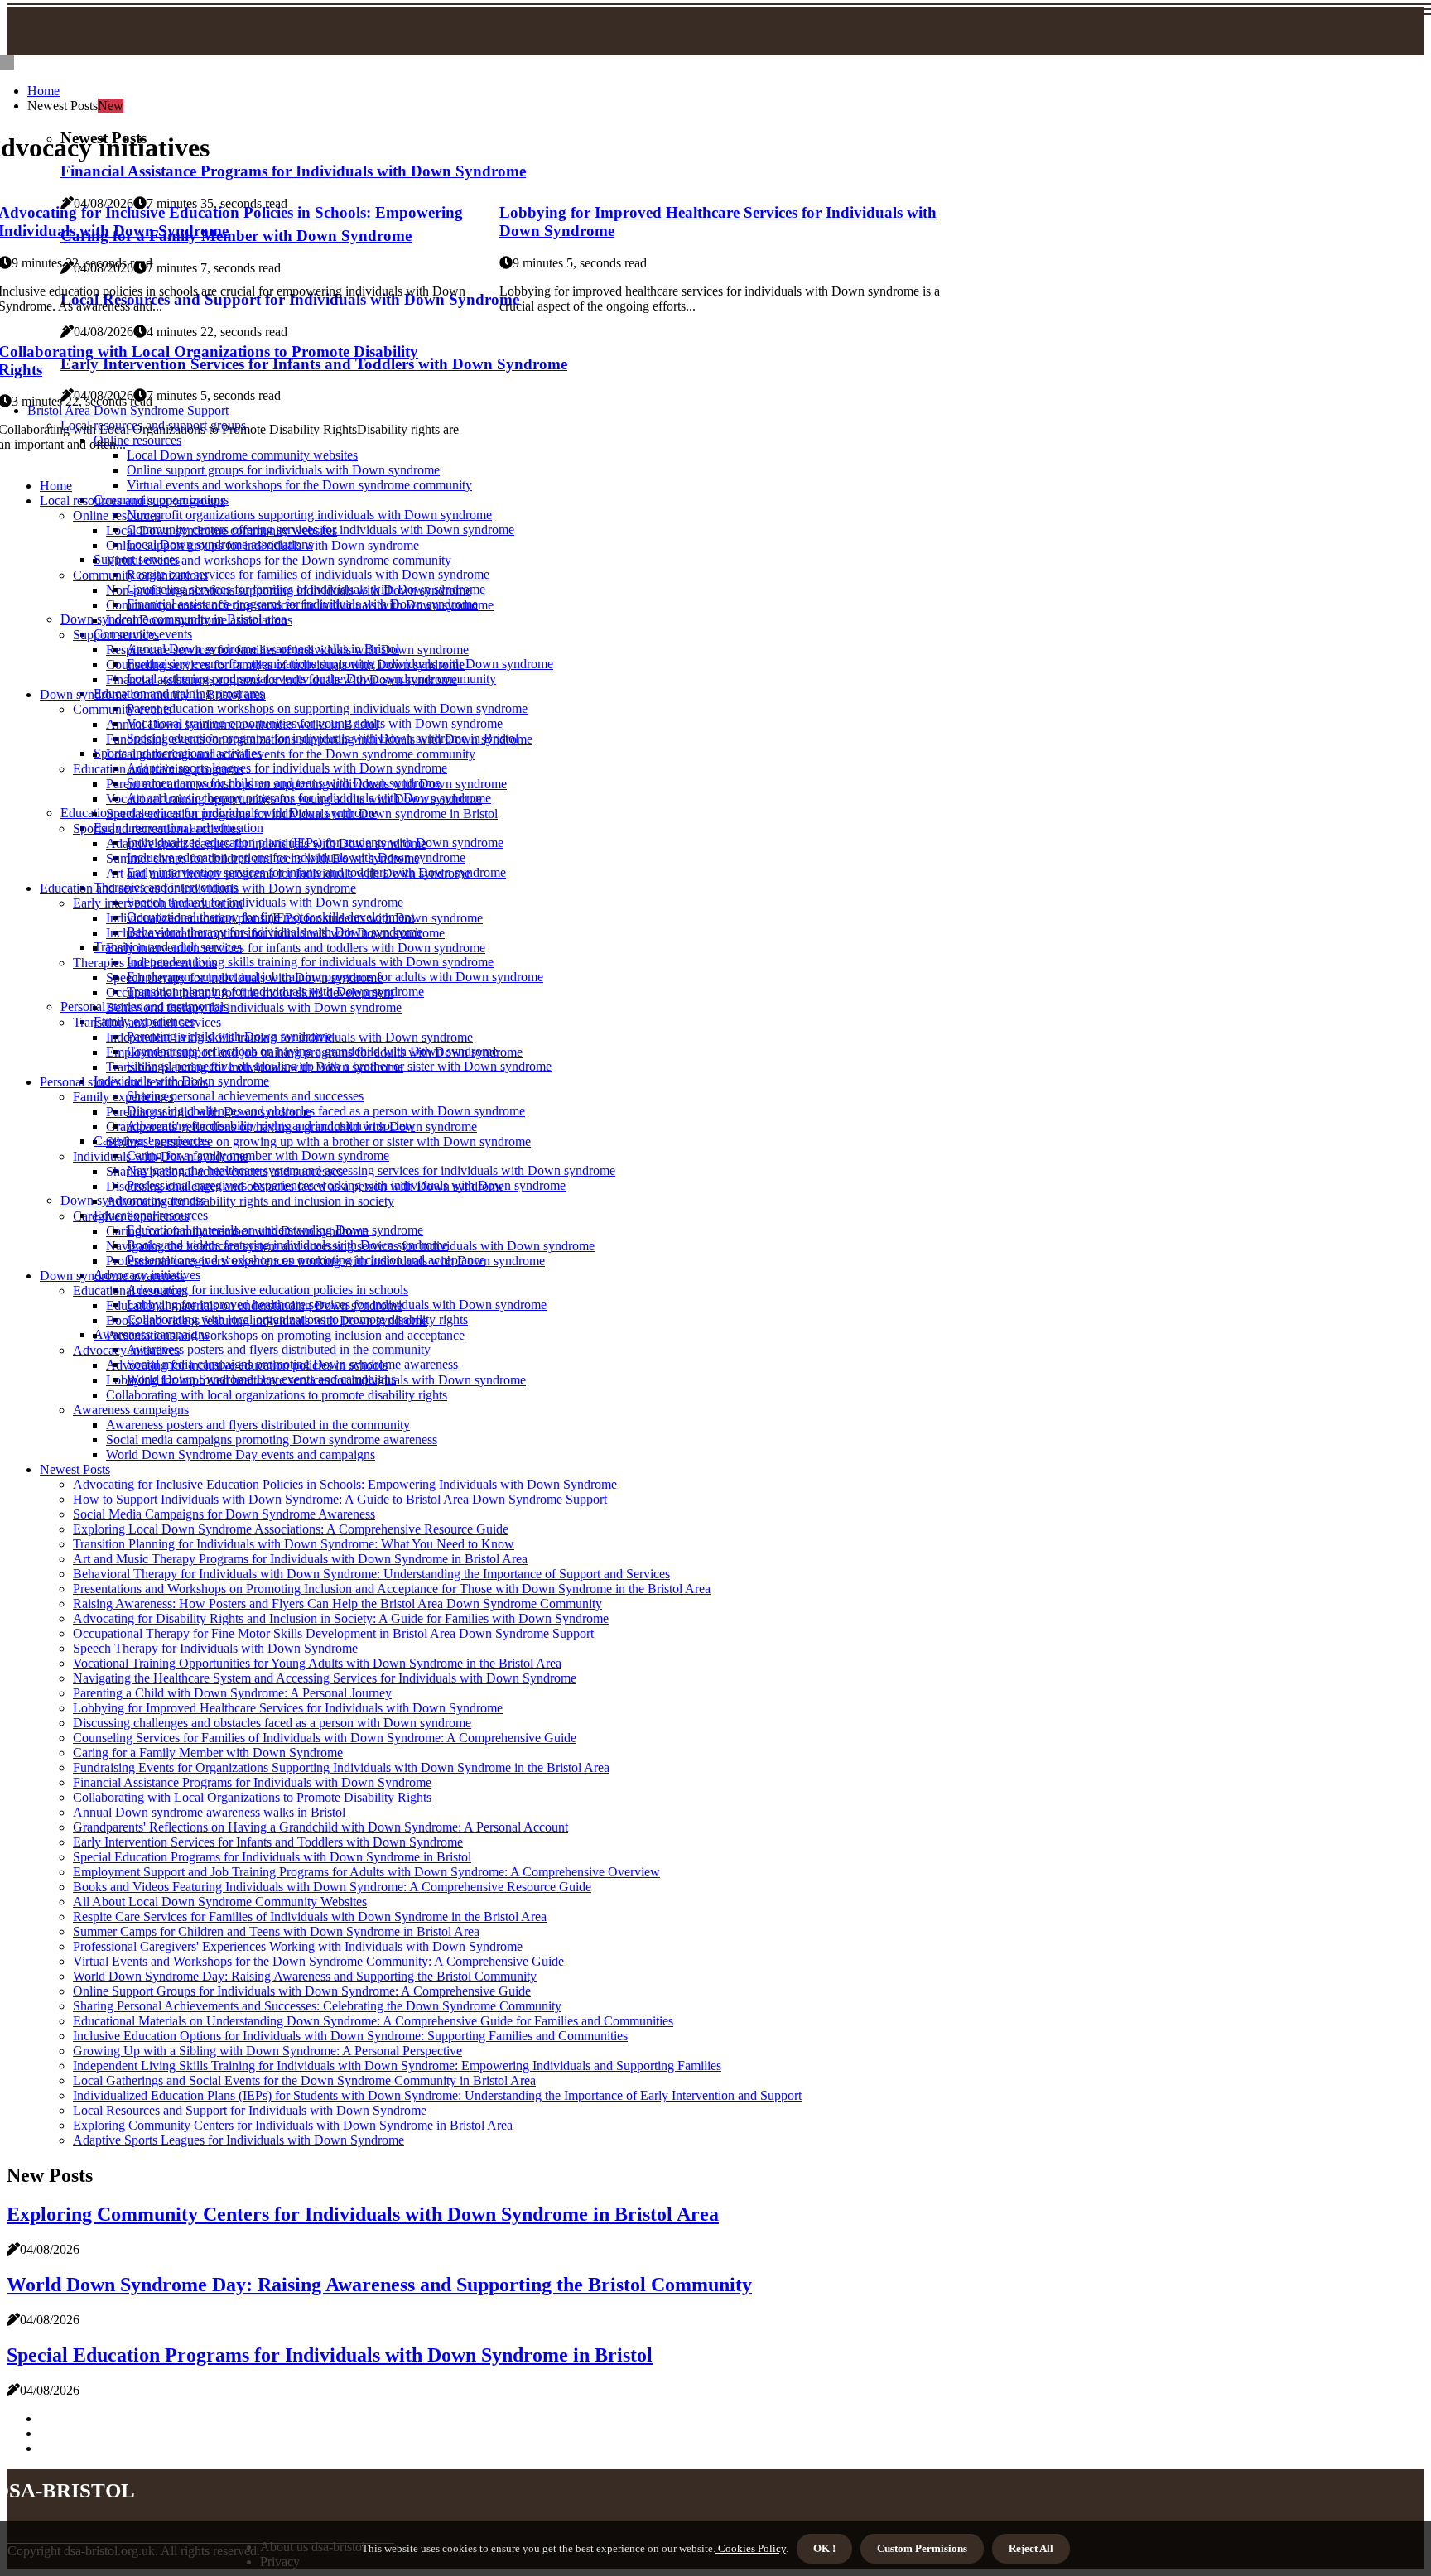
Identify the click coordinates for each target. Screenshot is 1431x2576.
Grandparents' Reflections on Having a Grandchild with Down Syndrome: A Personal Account (320, 1827)
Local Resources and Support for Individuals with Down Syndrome (250, 2110)
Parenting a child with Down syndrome (209, 1112)
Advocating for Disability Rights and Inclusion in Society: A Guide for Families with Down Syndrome (341, 1618)
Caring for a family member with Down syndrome (258, 1156)
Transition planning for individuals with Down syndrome (255, 1067)
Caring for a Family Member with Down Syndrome (208, 1753)
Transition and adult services (147, 1022)
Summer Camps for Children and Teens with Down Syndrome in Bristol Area (276, 1931)
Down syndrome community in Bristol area (153, 694)
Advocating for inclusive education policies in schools (267, 1290)
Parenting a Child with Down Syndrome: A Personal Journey (232, 1693)
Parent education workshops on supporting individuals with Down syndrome (327, 708)
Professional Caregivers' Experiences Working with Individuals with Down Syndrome (298, 1946)
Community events (122, 709)
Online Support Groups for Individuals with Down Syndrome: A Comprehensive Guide (302, 1991)
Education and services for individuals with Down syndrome (198, 888)
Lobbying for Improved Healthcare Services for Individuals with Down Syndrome (288, 1708)
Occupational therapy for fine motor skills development (250, 992)
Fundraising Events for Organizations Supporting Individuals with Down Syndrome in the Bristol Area (341, 1767)
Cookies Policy (751, 2548)
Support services (116, 635)
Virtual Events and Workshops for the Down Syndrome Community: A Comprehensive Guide (318, 1961)
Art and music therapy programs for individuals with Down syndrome (288, 873)
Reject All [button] (1031, 2548)
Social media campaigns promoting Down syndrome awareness (272, 1440)
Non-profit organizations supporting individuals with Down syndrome (309, 515)
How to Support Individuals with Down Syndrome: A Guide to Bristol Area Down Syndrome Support (340, 1499)
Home (43, 91)
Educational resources (130, 1290)
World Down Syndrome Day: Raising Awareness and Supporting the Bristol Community (305, 1976)
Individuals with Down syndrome (161, 1156)
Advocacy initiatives (126, 1350)
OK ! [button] (824, 2548)
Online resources (117, 515)
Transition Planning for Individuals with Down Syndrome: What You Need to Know (294, 1544)
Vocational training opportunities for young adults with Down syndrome (294, 799)
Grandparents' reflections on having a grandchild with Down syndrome (291, 1127)
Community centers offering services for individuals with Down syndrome (300, 605)
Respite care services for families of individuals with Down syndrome (308, 574)
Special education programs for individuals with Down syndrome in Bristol (302, 814)
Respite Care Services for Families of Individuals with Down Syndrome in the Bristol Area (310, 1916)
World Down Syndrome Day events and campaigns (241, 1454)
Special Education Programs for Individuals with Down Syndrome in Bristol (272, 1857)
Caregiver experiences (131, 1216)
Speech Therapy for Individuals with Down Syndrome (215, 1648)
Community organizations (140, 575)
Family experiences (123, 1097)
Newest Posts (75, 1469)
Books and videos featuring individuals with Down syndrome (267, 1320)
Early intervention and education (158, 903)
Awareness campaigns (131, 1410)
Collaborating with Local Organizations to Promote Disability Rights (252, 1797)
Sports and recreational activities (157, 828)
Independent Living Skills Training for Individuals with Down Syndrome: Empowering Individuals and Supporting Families (397, 2066)
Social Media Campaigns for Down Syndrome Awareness (224, 1514)
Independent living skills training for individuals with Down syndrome (310, 962)
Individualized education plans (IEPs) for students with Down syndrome (294, 918)
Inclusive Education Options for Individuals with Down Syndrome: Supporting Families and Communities (350, 2036)
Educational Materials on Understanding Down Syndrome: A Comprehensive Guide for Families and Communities (373, 2021)
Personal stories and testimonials (124, 1082)
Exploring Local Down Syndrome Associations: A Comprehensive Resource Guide (291, 1529)
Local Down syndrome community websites (222, 530)
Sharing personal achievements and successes (245, 1096)
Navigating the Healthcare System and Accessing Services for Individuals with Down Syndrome (325, 1678)
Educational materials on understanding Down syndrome (254, 1305)
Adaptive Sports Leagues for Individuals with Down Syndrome (238, 2140)
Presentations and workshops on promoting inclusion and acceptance (285, 1335)
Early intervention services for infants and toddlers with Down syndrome (296, 948)
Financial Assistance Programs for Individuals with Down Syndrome (252, 1782)
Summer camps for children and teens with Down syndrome (263, 858)
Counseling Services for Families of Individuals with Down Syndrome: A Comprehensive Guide (325, 1738)
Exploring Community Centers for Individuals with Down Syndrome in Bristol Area (293, 2125)
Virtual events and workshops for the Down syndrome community (299, 485)
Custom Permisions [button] (922, 2548)
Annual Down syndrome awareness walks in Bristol (242, 724)
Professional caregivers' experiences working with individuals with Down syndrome (325, 1261)
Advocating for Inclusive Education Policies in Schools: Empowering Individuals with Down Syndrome (345, 1484)
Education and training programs (158, 769)
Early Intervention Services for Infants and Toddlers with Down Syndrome (268, 1842)
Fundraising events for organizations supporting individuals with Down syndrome (319, 739)
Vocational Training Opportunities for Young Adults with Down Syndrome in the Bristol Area (317, 1663)
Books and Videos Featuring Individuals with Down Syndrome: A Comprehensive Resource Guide (332, 1887)
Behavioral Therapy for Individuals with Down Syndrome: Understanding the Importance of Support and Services (371, 1574)
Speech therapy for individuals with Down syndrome (265, 902)
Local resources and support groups (132, 501)
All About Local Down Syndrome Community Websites (220, 1902)
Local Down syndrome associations (199, 620)
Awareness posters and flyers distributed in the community (279, 1349)
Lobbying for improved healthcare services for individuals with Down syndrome (316, 1380)
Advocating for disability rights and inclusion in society (250, 1201)
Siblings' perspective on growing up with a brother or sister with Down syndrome (318, 1141)
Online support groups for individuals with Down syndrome (283, 470)
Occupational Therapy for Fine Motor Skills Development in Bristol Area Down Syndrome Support (333, 1633)
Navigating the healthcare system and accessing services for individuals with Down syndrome (371, 1170)
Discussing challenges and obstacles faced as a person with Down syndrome (326, 1111)
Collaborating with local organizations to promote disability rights (277, 1395)
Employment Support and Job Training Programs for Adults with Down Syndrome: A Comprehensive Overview (366, 1872)
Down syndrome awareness (112, 1276)
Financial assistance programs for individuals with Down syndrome (282, 679)
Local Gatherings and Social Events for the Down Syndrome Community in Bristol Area (304, 2080)
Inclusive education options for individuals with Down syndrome (275, 933)
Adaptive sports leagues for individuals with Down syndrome (287, 768)
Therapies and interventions (145, 963)
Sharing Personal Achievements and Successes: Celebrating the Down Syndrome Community (317, 2006)
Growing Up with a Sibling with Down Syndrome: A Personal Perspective (267, 2051)
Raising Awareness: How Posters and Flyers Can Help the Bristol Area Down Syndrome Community (337, 1603)
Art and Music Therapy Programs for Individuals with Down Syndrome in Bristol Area (300, 1559)
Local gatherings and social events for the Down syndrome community (291, 754)
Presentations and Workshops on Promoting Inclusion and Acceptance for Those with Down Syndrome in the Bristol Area (392, 1589)
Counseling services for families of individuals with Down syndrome (285, 664)
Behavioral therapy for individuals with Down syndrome (254, 1007)
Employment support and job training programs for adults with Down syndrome (314, 1052)
